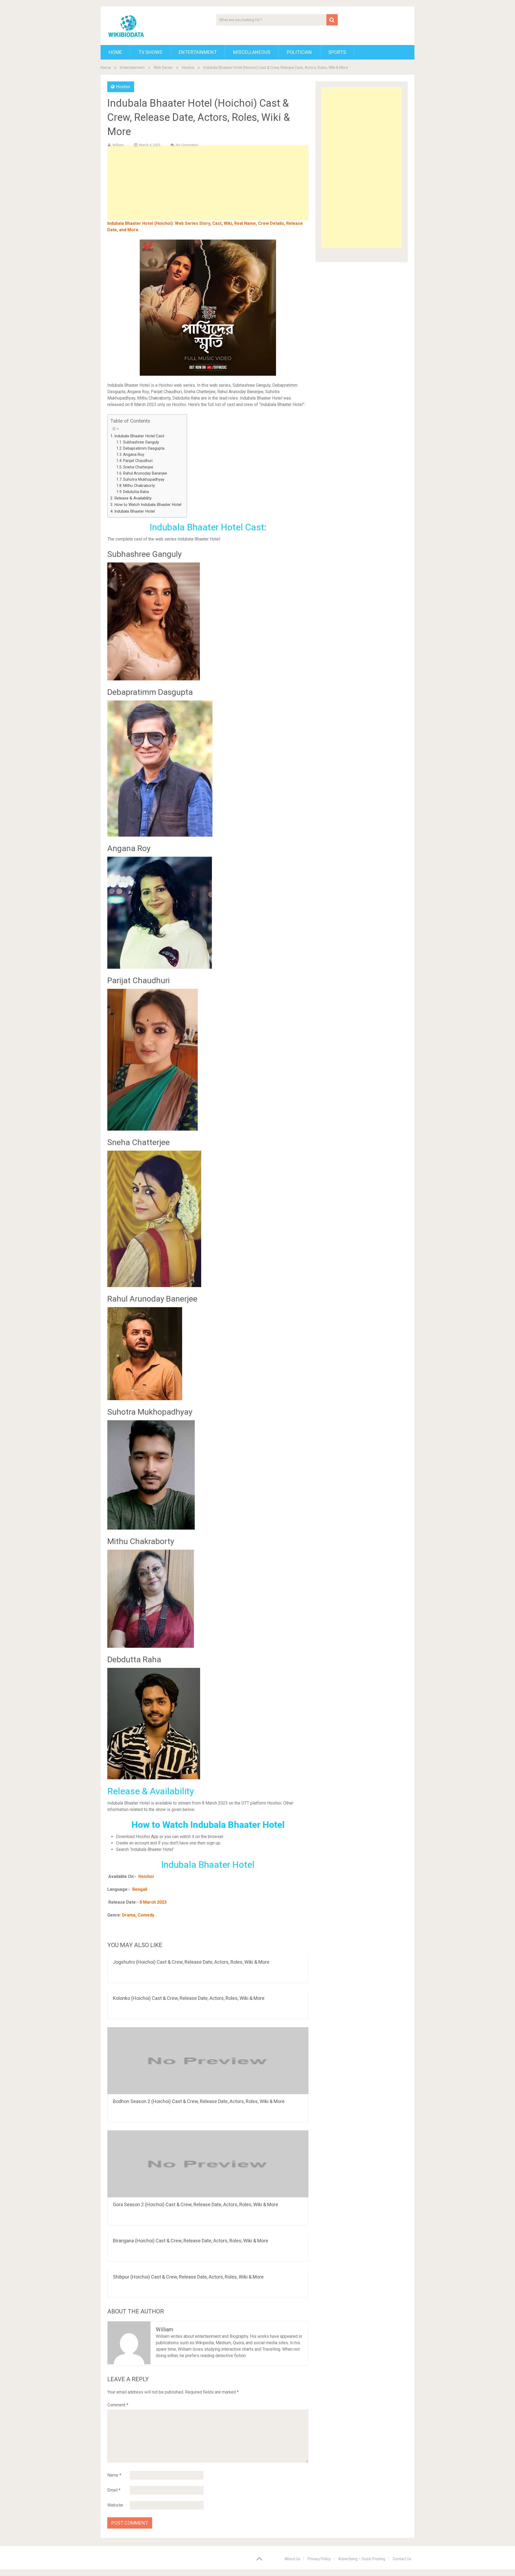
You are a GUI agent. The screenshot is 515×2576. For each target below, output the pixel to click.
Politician (299, 52)
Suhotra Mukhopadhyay (144, 480)
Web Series (163, 68)
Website (115, 2505)
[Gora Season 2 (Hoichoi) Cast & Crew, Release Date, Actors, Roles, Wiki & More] (208, 2164)
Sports (337, 52)
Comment (118, 2405)
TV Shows (150, 52)
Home (115, 52)
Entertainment (198, 52)
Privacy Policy (319, 2559)
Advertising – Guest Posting (362, 2559)
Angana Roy (134, 455)
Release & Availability (133, 498)
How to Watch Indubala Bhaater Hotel (148, 505)
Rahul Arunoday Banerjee (145, 473)
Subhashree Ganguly (141, 442)
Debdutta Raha (136, 492)
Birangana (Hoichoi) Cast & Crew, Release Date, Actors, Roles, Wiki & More (191, 2241)
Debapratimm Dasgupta (144, 448)
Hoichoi (188, 68)
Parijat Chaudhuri (138, 461)
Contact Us (402, 2559)
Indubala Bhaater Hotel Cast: (140, 436)
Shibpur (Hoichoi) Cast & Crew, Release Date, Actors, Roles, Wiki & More (188, 2277)
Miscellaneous (252, 52)
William (118, 145)
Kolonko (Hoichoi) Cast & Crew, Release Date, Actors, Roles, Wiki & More (189, 1998)
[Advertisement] (208, 191)
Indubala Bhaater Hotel (135, 511)
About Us (292, 2559)
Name (114, 2475)
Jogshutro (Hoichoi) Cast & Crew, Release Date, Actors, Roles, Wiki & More (191, 1962)
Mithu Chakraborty (139, 486)
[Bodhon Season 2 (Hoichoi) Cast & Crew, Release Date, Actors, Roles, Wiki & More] (208, 2061)
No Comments (187, 145)
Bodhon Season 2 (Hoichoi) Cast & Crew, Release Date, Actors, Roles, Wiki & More (199, 2101)
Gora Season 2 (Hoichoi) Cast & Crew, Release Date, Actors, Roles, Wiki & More (196, 2204)
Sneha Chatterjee (138, 467)
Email (114, 2490)
